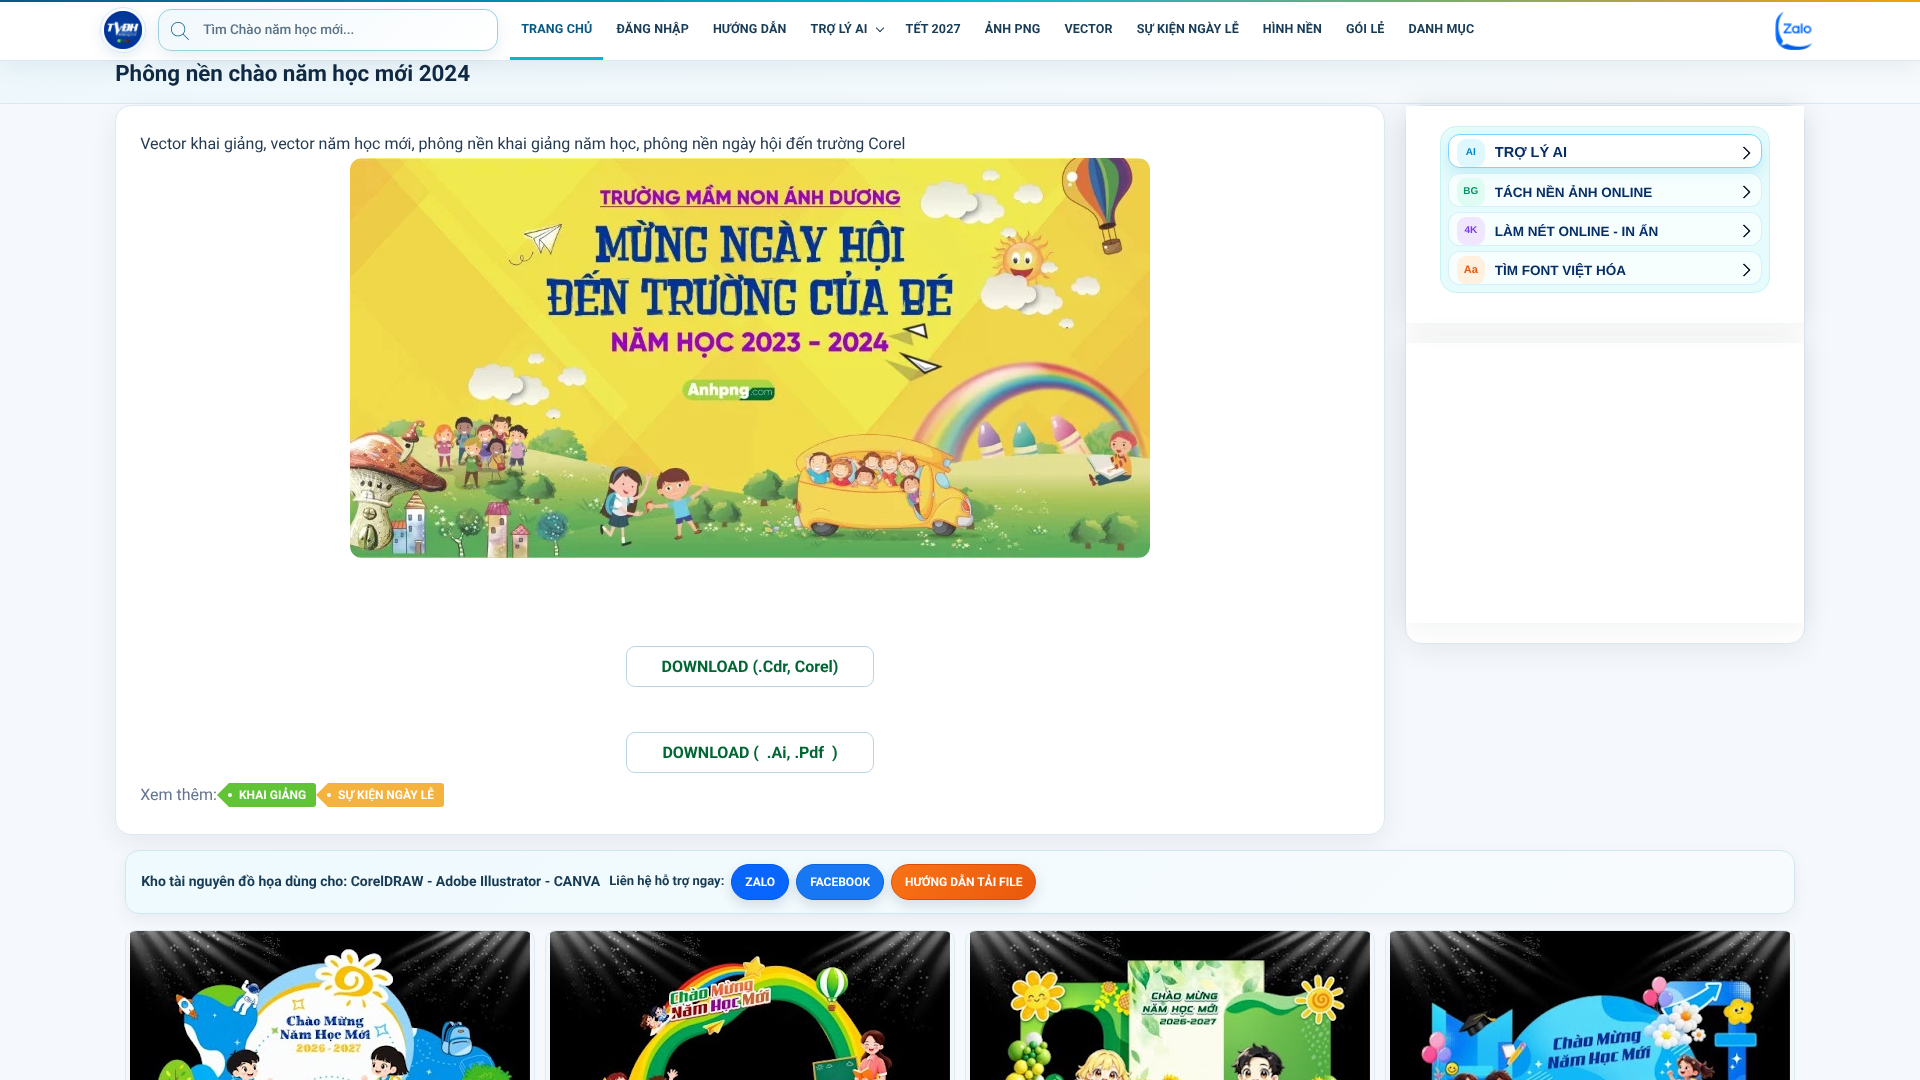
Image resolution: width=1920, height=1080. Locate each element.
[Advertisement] (1605, 483)
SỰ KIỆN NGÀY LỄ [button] (1188, 29)
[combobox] (328, 30)
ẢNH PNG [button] (1013, 29)
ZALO (760, 882)
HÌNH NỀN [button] (1292, 29)
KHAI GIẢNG (272, 795)
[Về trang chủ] (123, 30)
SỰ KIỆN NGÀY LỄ (386, 795)
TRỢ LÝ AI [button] (839, 29)
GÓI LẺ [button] (1365, 29)
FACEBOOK (840, 882)
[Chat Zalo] (1795, 30)
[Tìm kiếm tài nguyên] (180, 30)
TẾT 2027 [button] (933, 29)
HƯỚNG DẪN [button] (750, 29)
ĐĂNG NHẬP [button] (652, 29)
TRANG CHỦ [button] (556, 29)
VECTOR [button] (1088, 29)
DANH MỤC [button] (1442, 29)
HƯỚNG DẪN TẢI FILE (963, 882)
